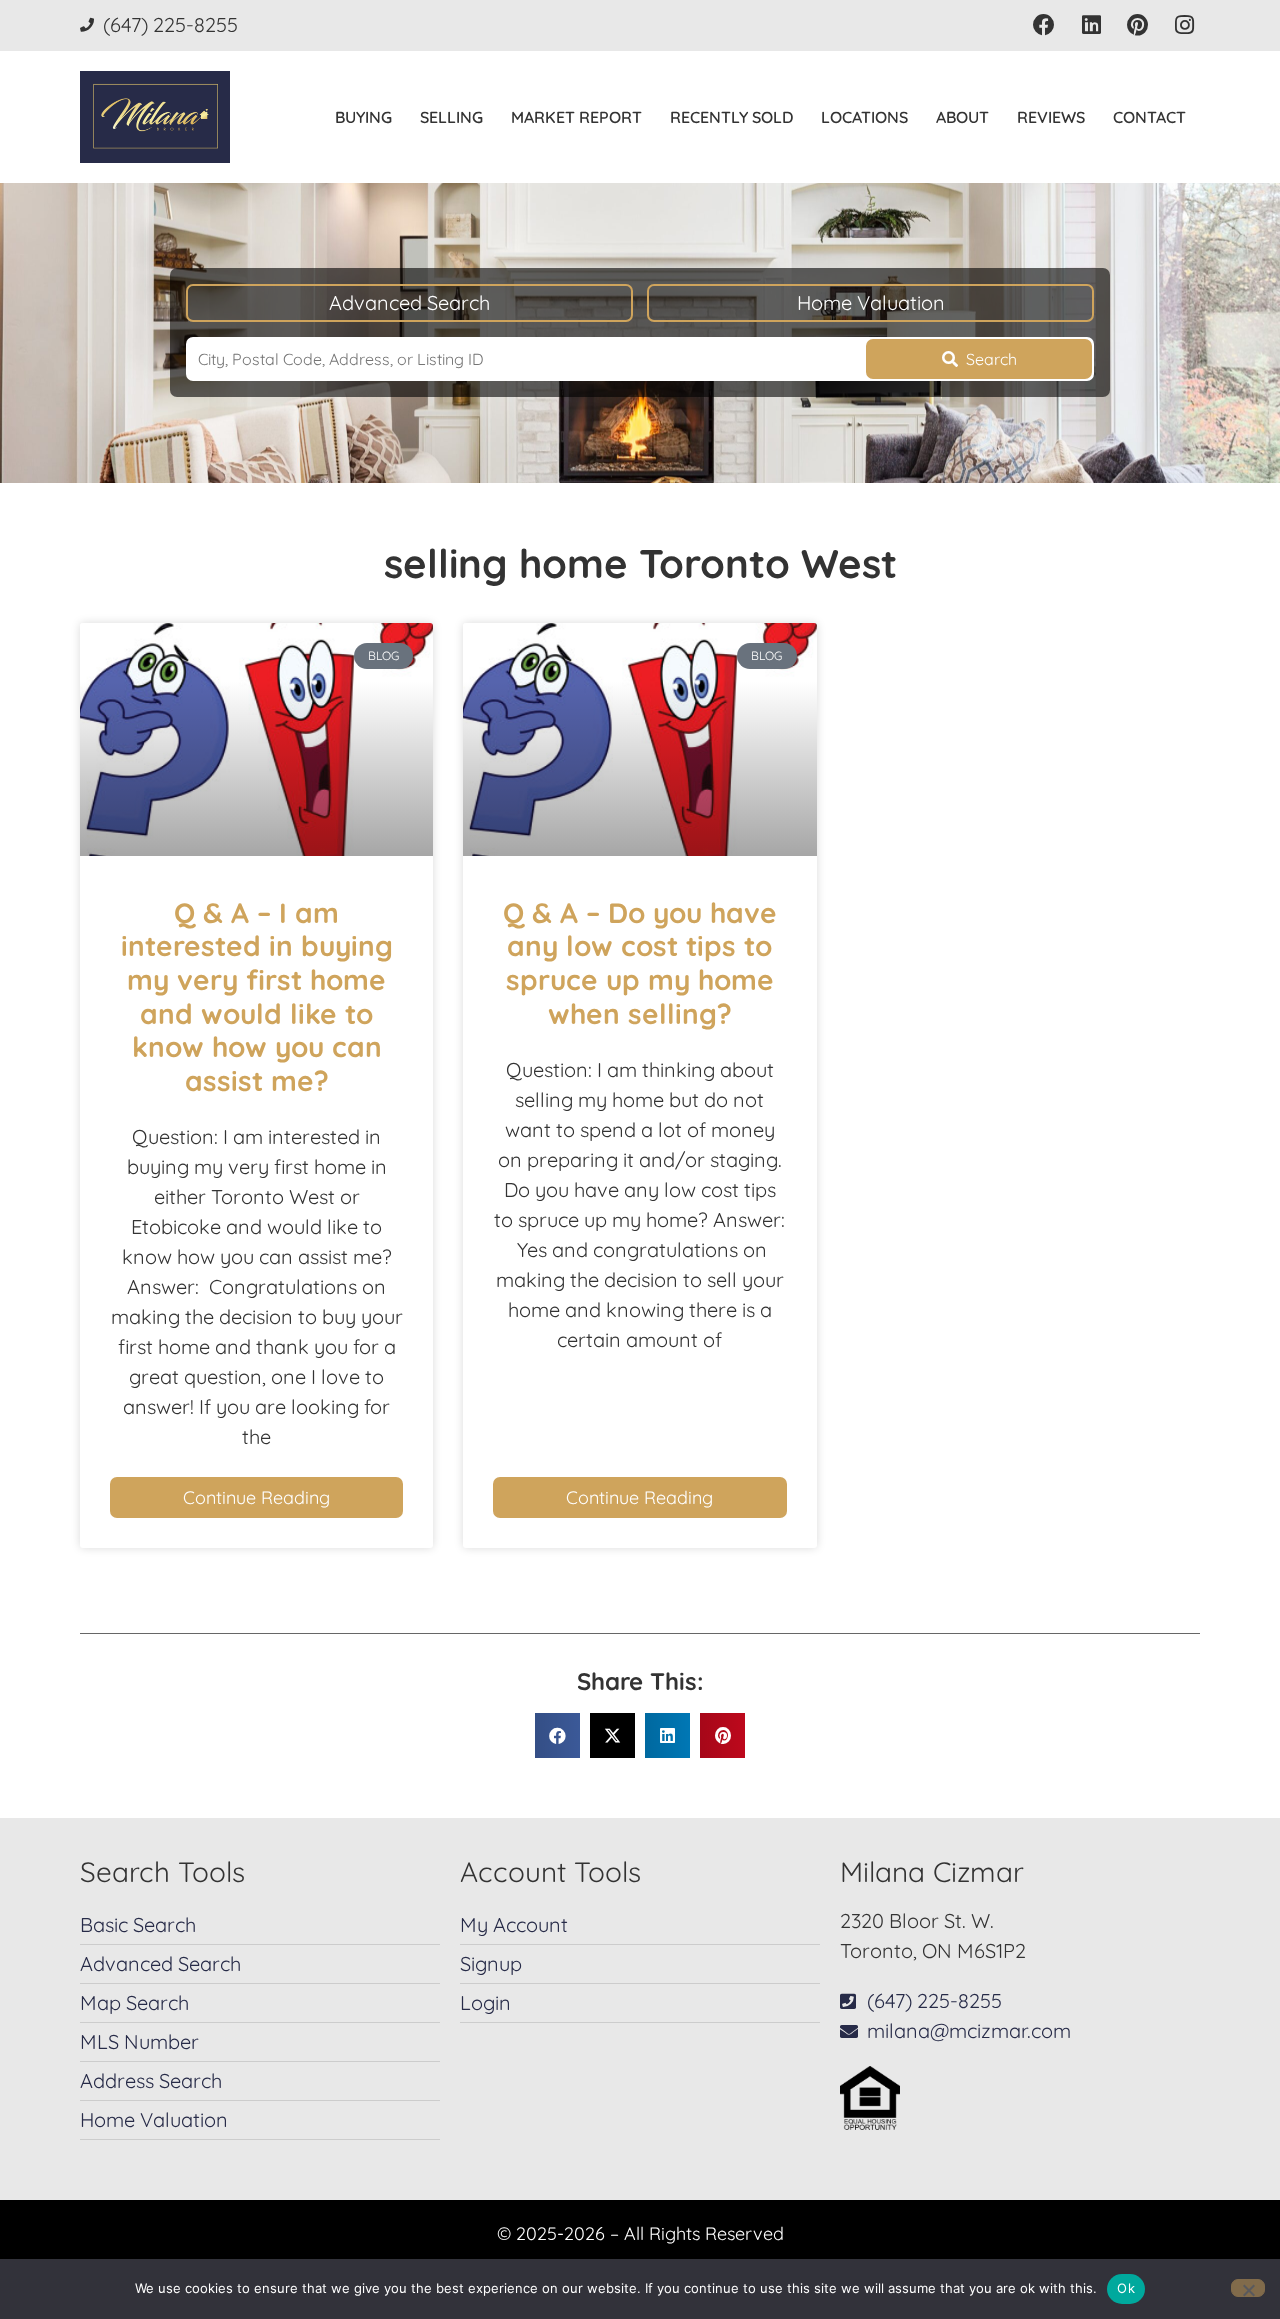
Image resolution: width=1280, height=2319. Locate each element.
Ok (1126, 2288)
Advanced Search (409, 302)
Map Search (134, 2002)
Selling (451, 117)
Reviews (1051, 117)
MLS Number (139, 2041)
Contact (1149, 117)
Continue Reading (256, 1497)
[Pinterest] (1137, 25)
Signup (491, 1963)
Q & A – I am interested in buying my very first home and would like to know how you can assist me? (257, 996)
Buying (363, 117)
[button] (557, 1735)
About (962, 117)
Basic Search (138, 1924)
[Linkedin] (1091, 25)
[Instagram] (1184, 25)
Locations (864, 117)
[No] (1248, 2288)
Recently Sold (731, 117)
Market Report (576, 117)
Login (485, 2002)
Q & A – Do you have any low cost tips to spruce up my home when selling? (640, 963)
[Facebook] (1044, 25)
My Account (514, 1924)
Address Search (151, 2080)
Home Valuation (871, 302)
